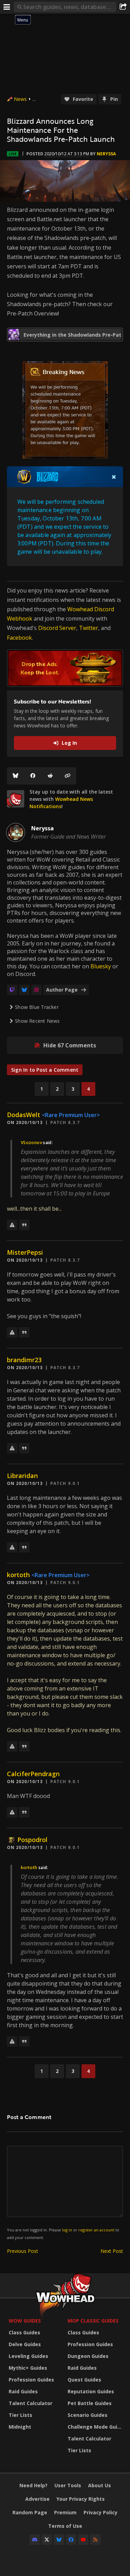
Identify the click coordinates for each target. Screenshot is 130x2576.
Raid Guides (23, 2391)
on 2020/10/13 (25, 1122)
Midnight (20, 2427)
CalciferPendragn (33, 1774)
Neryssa (106, 154)
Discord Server (57, 628)
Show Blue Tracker (37, 1007)
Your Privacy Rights (81, 2499)
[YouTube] (83, 2540)
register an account (96, 2230)
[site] (16, 799)
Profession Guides (31, 2380)
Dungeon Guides (88, 2356)
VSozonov (31, 1143)
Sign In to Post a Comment (45, 1070)
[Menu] (7, 7)
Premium (65, 2512)
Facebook (19, 638)
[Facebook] (33, 776)
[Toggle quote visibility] (114, 477)
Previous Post (23, 2251)
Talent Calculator (31, 2403)
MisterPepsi (25, 1252)
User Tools (68, 2485)
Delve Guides (25, 2344)
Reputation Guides (91, 2391)
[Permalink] (68, 776)
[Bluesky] (16, 776)
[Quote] (24, 1225)
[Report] (12, 1225)
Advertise (37, 2499)
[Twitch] (12, 990)
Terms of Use (65, 2526)
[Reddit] (50, 776)
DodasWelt (24, 1115)
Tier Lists (20, 2415)
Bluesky (101, 966)
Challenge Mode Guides (95, 2427)
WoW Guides (25, 2321)
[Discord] (35, 2540)
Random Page (30, 2512)
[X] (47, 2540)
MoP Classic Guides (93, 2321)
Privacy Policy (101, 2512)
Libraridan (22, 1476)
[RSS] (95, 2540)
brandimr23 (24, 1360)
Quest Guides (84, 2380)
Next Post (112, 2251)
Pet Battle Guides (90, 2403)
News (20, 99)
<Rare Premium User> (71, 1115)
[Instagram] (36, 990)
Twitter (89, 628)
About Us (99, 2485)
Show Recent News (37, 1021)
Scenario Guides (88, 2415)
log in (67, 2230)
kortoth (18, 1575)
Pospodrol (32, 1840)
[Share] (123, 7)
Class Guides (24, 2332)
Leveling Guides (28, 2356)
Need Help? (33, 2485)
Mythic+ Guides (28, 2368)
